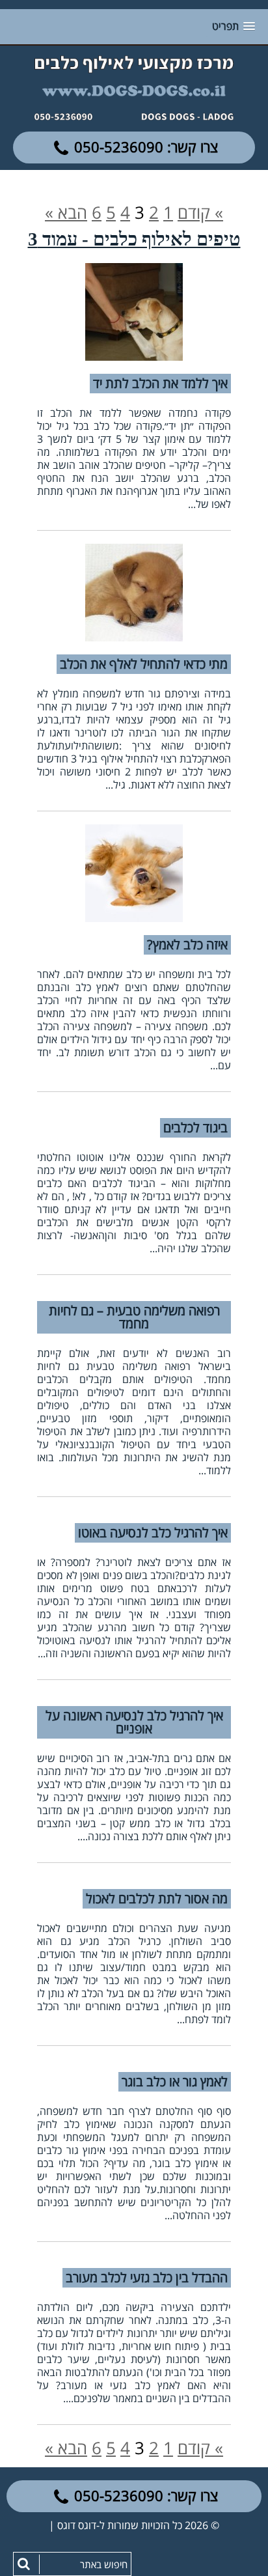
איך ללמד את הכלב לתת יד (160, 383)
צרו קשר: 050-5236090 (146, 147)
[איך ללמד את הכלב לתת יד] (134, 312)
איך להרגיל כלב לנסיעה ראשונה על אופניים (134, 1722)
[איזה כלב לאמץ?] (134, 873)
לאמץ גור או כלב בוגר (175, 2081)
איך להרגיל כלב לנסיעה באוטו (153, 1533)
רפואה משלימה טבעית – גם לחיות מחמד (134, 1317)
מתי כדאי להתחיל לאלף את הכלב (144, 664)
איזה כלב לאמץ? (187, 945)
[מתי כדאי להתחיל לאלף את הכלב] (134, 593)
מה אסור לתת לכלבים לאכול (157, 1898)
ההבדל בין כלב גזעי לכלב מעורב (147, 2277)
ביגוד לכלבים (195, 1127)
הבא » (66, 212)
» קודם (200, 212)
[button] (23, 2565)
